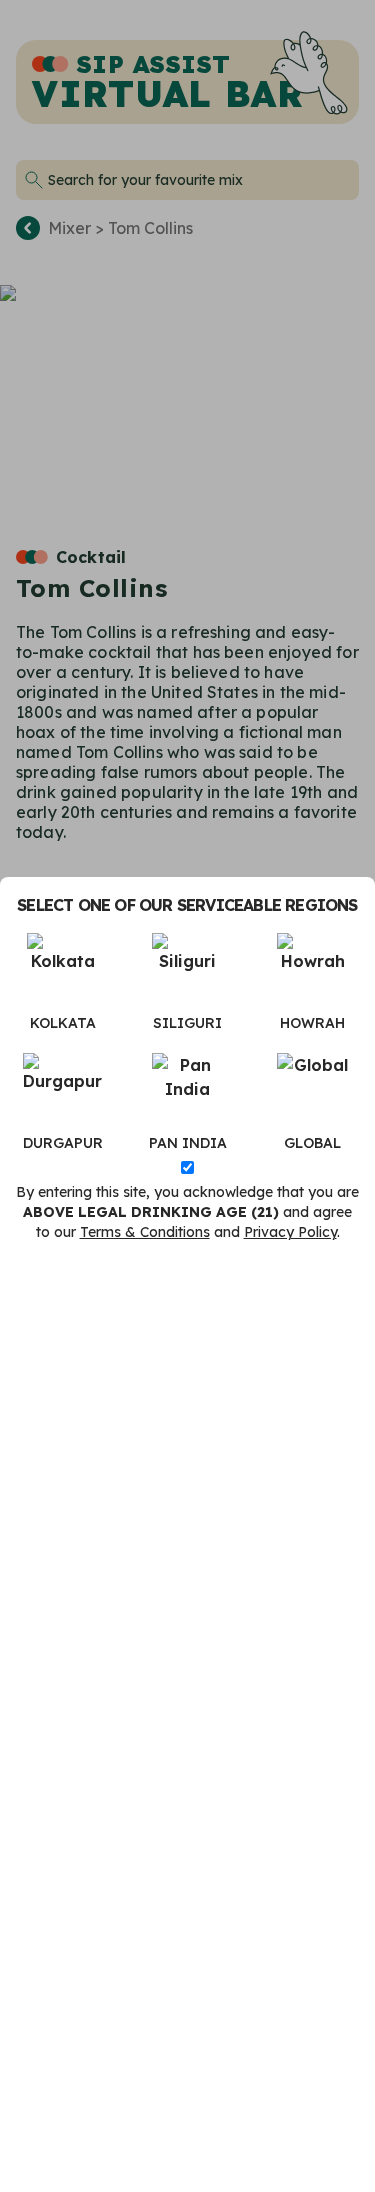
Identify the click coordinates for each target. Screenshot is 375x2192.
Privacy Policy (290, 1232)
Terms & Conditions (145, 1232)
